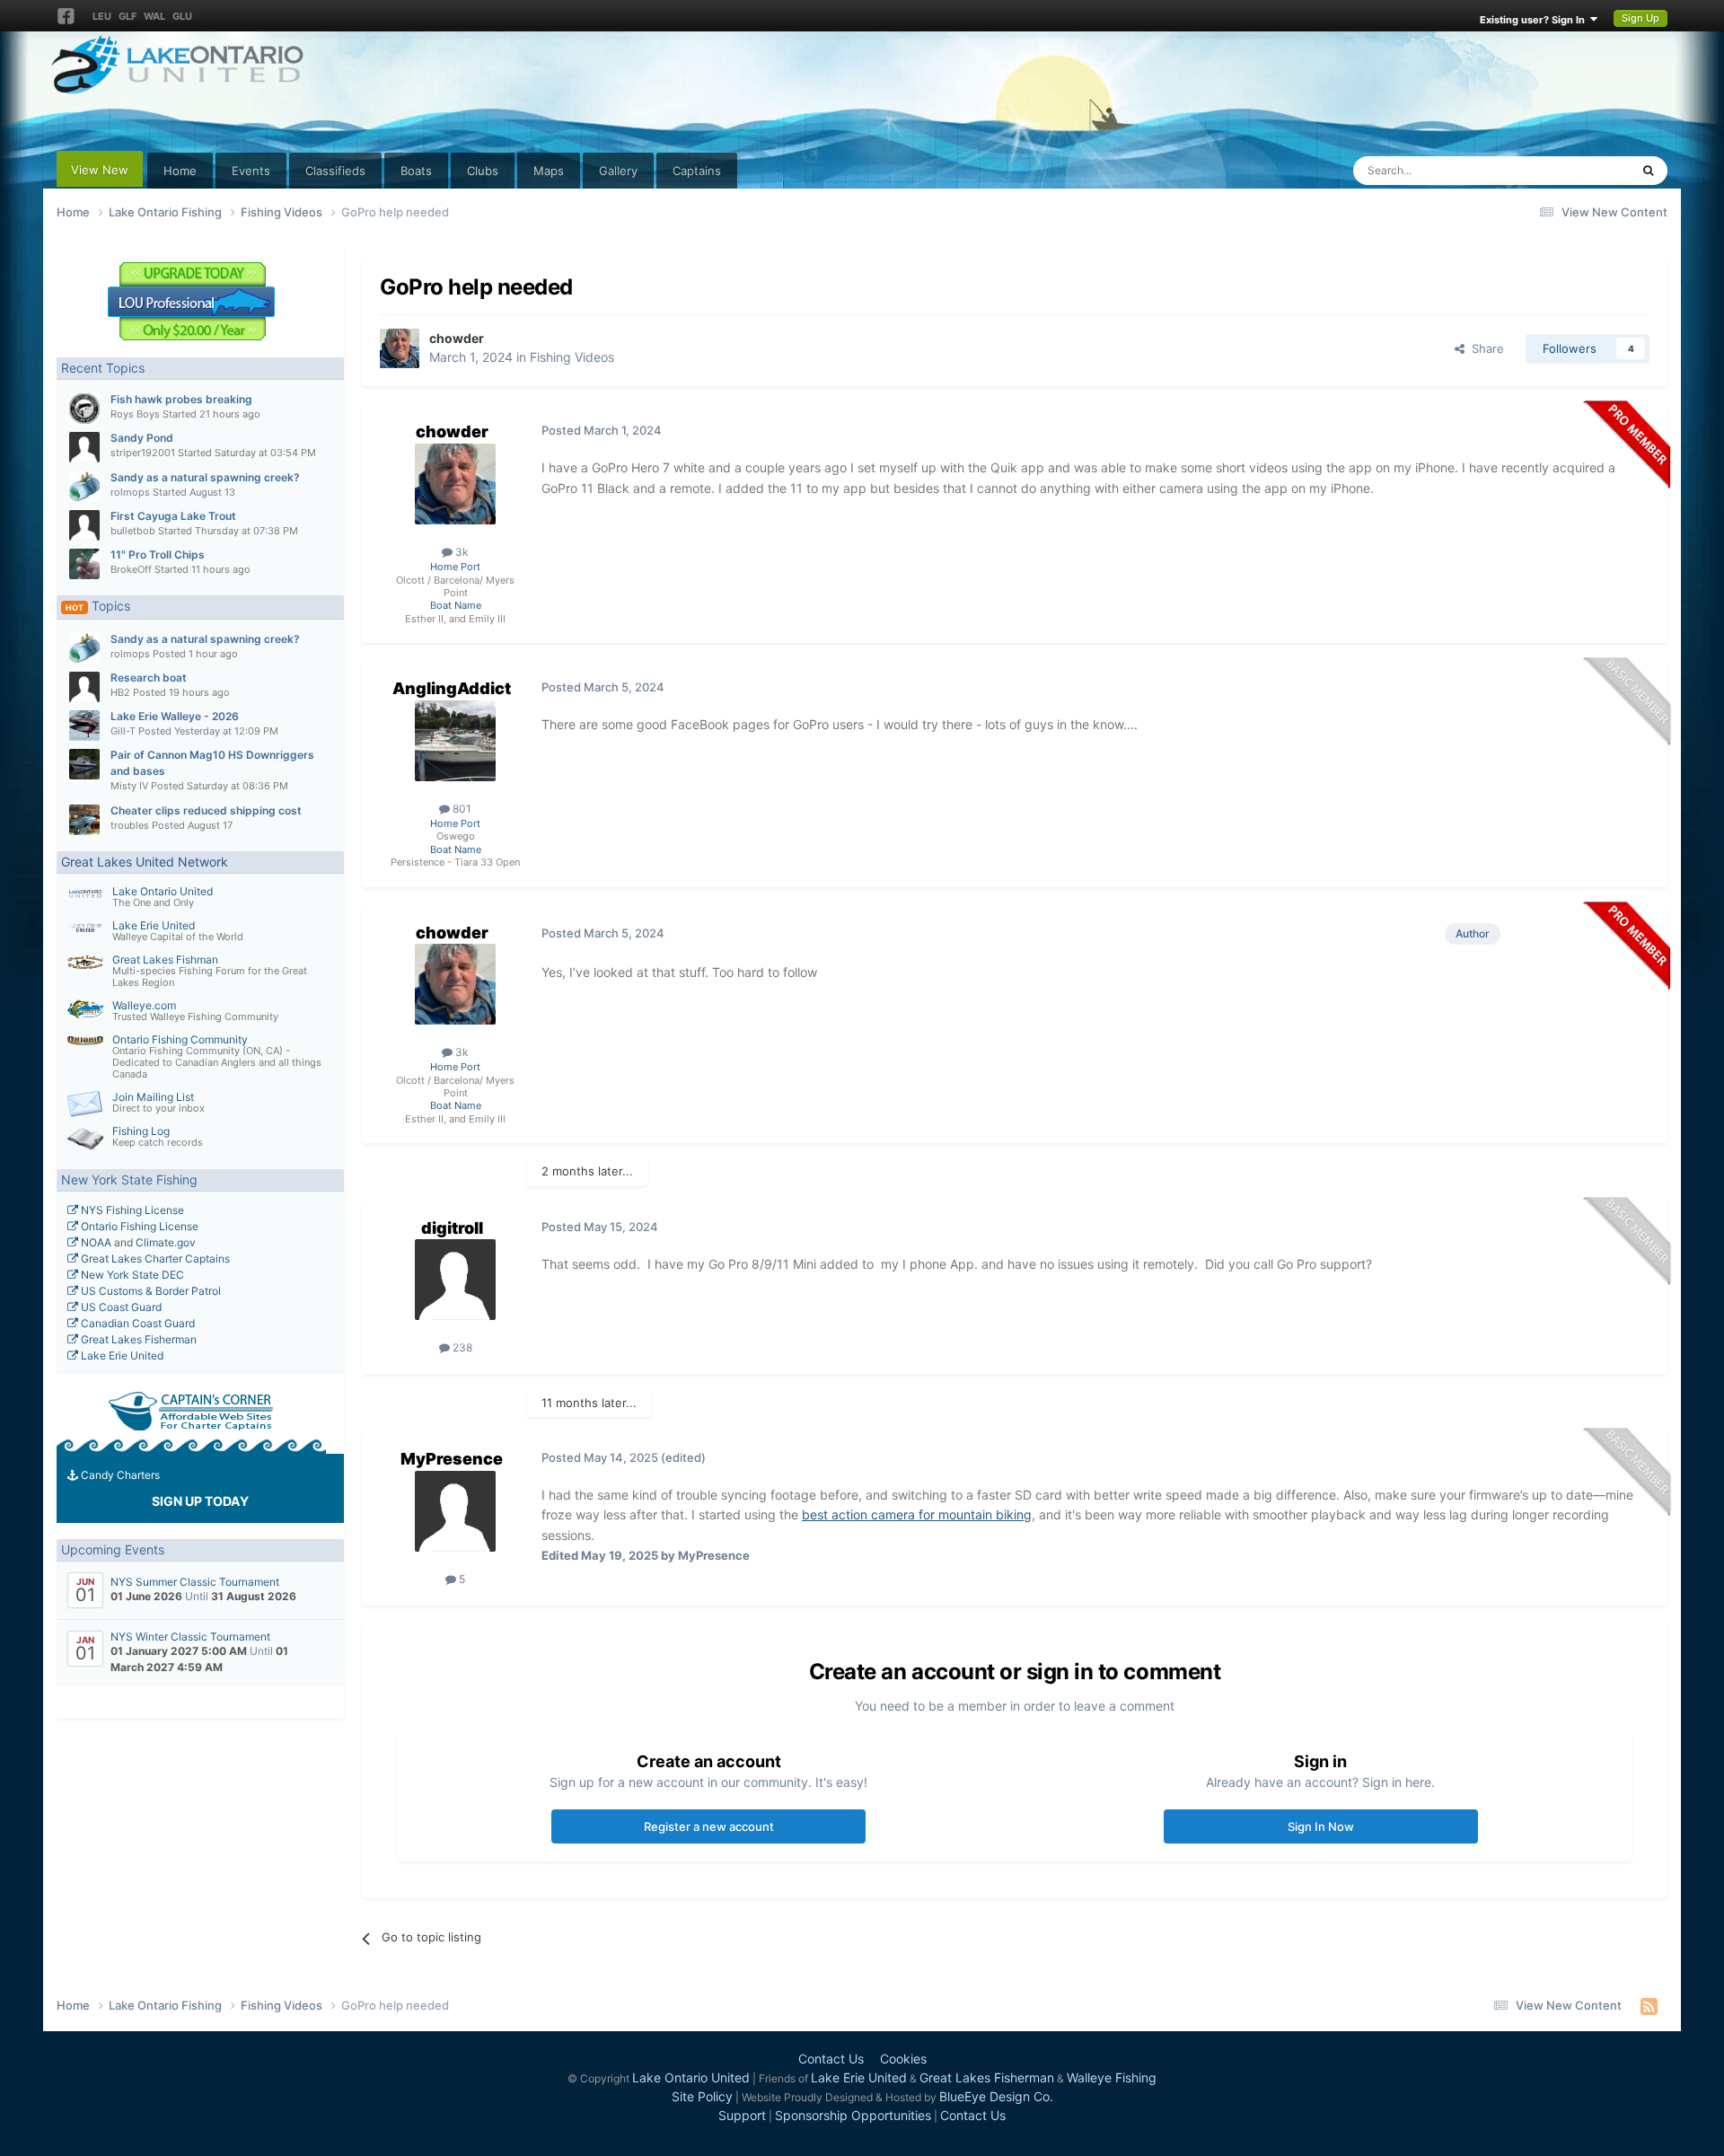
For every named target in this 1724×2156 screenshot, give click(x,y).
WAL (154, 16)
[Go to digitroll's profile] (455, 1280)
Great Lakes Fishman (165, 959)
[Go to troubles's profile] (84, 820)
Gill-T (123, 731)
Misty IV (129, 786)
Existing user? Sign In (1535, 20)
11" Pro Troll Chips (158, 554)
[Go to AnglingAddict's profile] (455, 741)
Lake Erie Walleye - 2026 (175, 716)
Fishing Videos (572, 357)
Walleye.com (144, 1005)
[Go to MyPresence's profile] (455, 1511)
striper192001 (143, 453)
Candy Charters (119, 1475)
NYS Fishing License (131, 1210)
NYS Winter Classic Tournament (190, 1637)
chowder (457, 338)
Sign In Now (1321, 1826)
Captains (697, 171)
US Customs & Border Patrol (150, 1291)
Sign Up (1640, 18)
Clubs (483, 171)
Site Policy (702, 2096)
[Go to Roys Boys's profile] (84, 409)
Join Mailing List (153, 1097)
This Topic (1579, 170)
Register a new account (709, 1826)
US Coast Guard (120, 1307)
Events (251, 171)
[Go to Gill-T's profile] (84, 726)
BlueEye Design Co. (996, 2096)
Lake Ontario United (163, 891)
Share (1484, 348)
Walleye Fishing (1112, 2077)
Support (742, 2115)
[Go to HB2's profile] (84, 687)
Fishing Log (141, 1131)
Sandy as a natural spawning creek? (205, 477)
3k (461, 552)
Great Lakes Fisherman (137, 1339)
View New (100, 170)
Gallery (618, 171)
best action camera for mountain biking (917, 1514)
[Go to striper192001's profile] (84, 447)
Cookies (903, 2059)
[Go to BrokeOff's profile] (84, 564)
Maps (549, 171)
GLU (182, 16)
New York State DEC (131, 1275)
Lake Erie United (154, 925)
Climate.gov (166, 1242)
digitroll (452, 1228)
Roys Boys (135, 414)
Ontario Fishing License (138, 1226)
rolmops (130, 492)
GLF (128, 16)
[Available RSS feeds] (1649, 2006)
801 (461, 809)
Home (180, 171)
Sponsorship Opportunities (853, 2115)
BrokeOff (131, 569)
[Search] (1648, 171)
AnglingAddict (452, 688)
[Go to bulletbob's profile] (84, 525)
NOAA (95, 1242)
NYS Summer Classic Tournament (195, 1582)
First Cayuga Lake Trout (173, 516)
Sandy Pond (142, 438)
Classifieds (335, 171)
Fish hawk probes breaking (181, 399)
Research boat (149, 678)
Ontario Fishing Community (180, 1039)
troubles (130, 825)
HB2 (120, 692)
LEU (102, 16)
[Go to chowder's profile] (400, 348)
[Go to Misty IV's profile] (84, 764)
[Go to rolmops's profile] (84, 487)
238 (461, 1347)
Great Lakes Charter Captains (154, 1258)
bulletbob (133, 531)
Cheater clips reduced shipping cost (206, 810)
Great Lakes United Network (145, 862)
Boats (416, 171)
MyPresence (452, 1459)
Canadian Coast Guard (136, 1323)
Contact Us (831, 2059)
